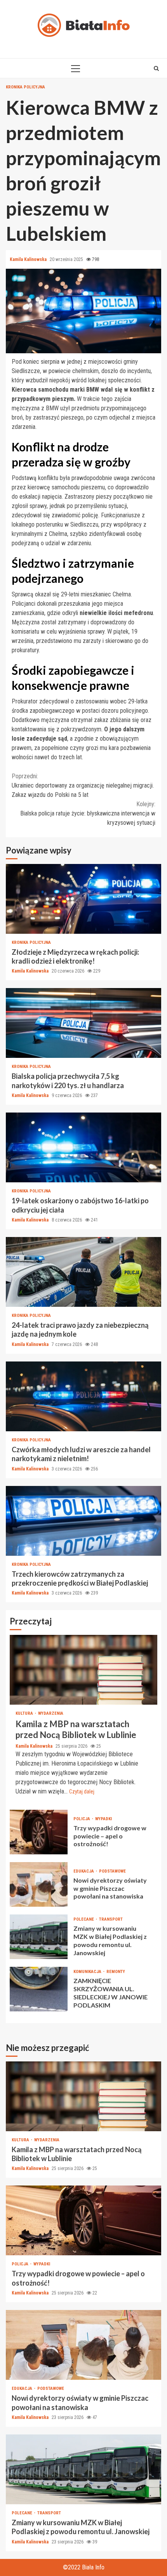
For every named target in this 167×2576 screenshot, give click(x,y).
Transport (111, 1919)
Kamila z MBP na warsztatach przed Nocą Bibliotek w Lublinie (83, 1670)
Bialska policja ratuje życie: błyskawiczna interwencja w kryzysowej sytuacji (88, 813)
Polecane (84, 1919)
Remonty (116, 1972)
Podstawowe (112, 1871)
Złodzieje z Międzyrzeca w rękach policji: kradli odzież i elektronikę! (83, 899)
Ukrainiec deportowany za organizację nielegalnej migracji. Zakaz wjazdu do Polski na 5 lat (83, 785)
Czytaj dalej (82, 1792)
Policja (82, 1819)
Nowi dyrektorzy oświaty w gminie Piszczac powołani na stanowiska (39, 1884)
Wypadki (104, 1819)
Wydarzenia (51, 1713)
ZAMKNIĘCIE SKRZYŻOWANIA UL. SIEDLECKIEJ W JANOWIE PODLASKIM (39, 1989)
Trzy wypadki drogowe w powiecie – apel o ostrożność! (39, 1832)
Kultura (25, 1713)
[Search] (156, 68)
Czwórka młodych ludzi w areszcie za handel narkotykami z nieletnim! (83, 1396)
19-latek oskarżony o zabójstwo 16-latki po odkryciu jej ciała (83, 1147)
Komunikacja (88, 1972)
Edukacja (84, 1871)
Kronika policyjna (25, 87)
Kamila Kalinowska (29, 259)
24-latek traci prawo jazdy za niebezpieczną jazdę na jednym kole (83, 1272)
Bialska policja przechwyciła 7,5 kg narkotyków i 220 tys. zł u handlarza (83, 1023)
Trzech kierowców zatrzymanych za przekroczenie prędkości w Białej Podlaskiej (83, 1521)
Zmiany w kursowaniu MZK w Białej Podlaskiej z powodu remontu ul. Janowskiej (39, 1937)
